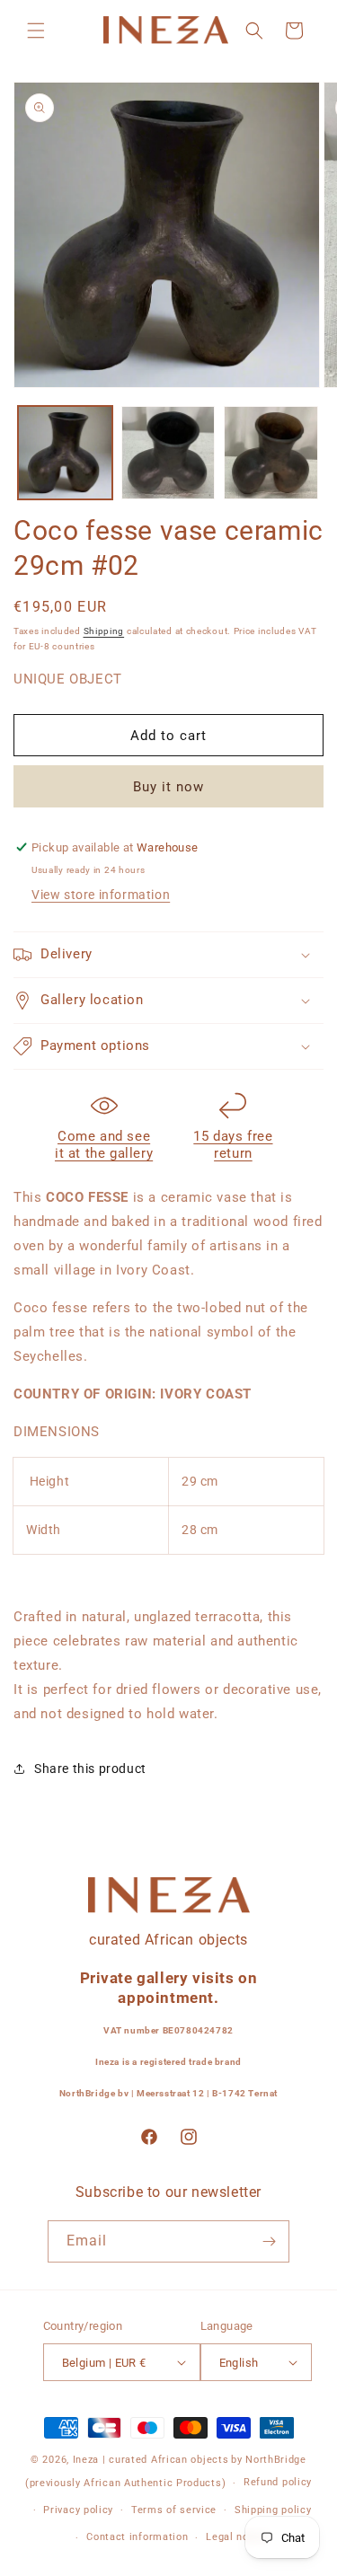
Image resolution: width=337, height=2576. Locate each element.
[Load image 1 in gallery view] (65, 453)
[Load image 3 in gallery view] (271, 453)
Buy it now (168, 787)
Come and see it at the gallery (104, 1145)
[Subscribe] (269, 2241)
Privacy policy (78, 2510)
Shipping (104, 631)
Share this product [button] (90, 1769)
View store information (101, 895)
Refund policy (278, 2482)
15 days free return (233, 1145)
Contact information (137, 2537)
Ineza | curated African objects (151, 2460)
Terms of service (174, 2510)
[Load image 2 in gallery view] (168, 453)
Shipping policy (273, 2510)
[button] (36, 31)
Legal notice (237, 2537)
